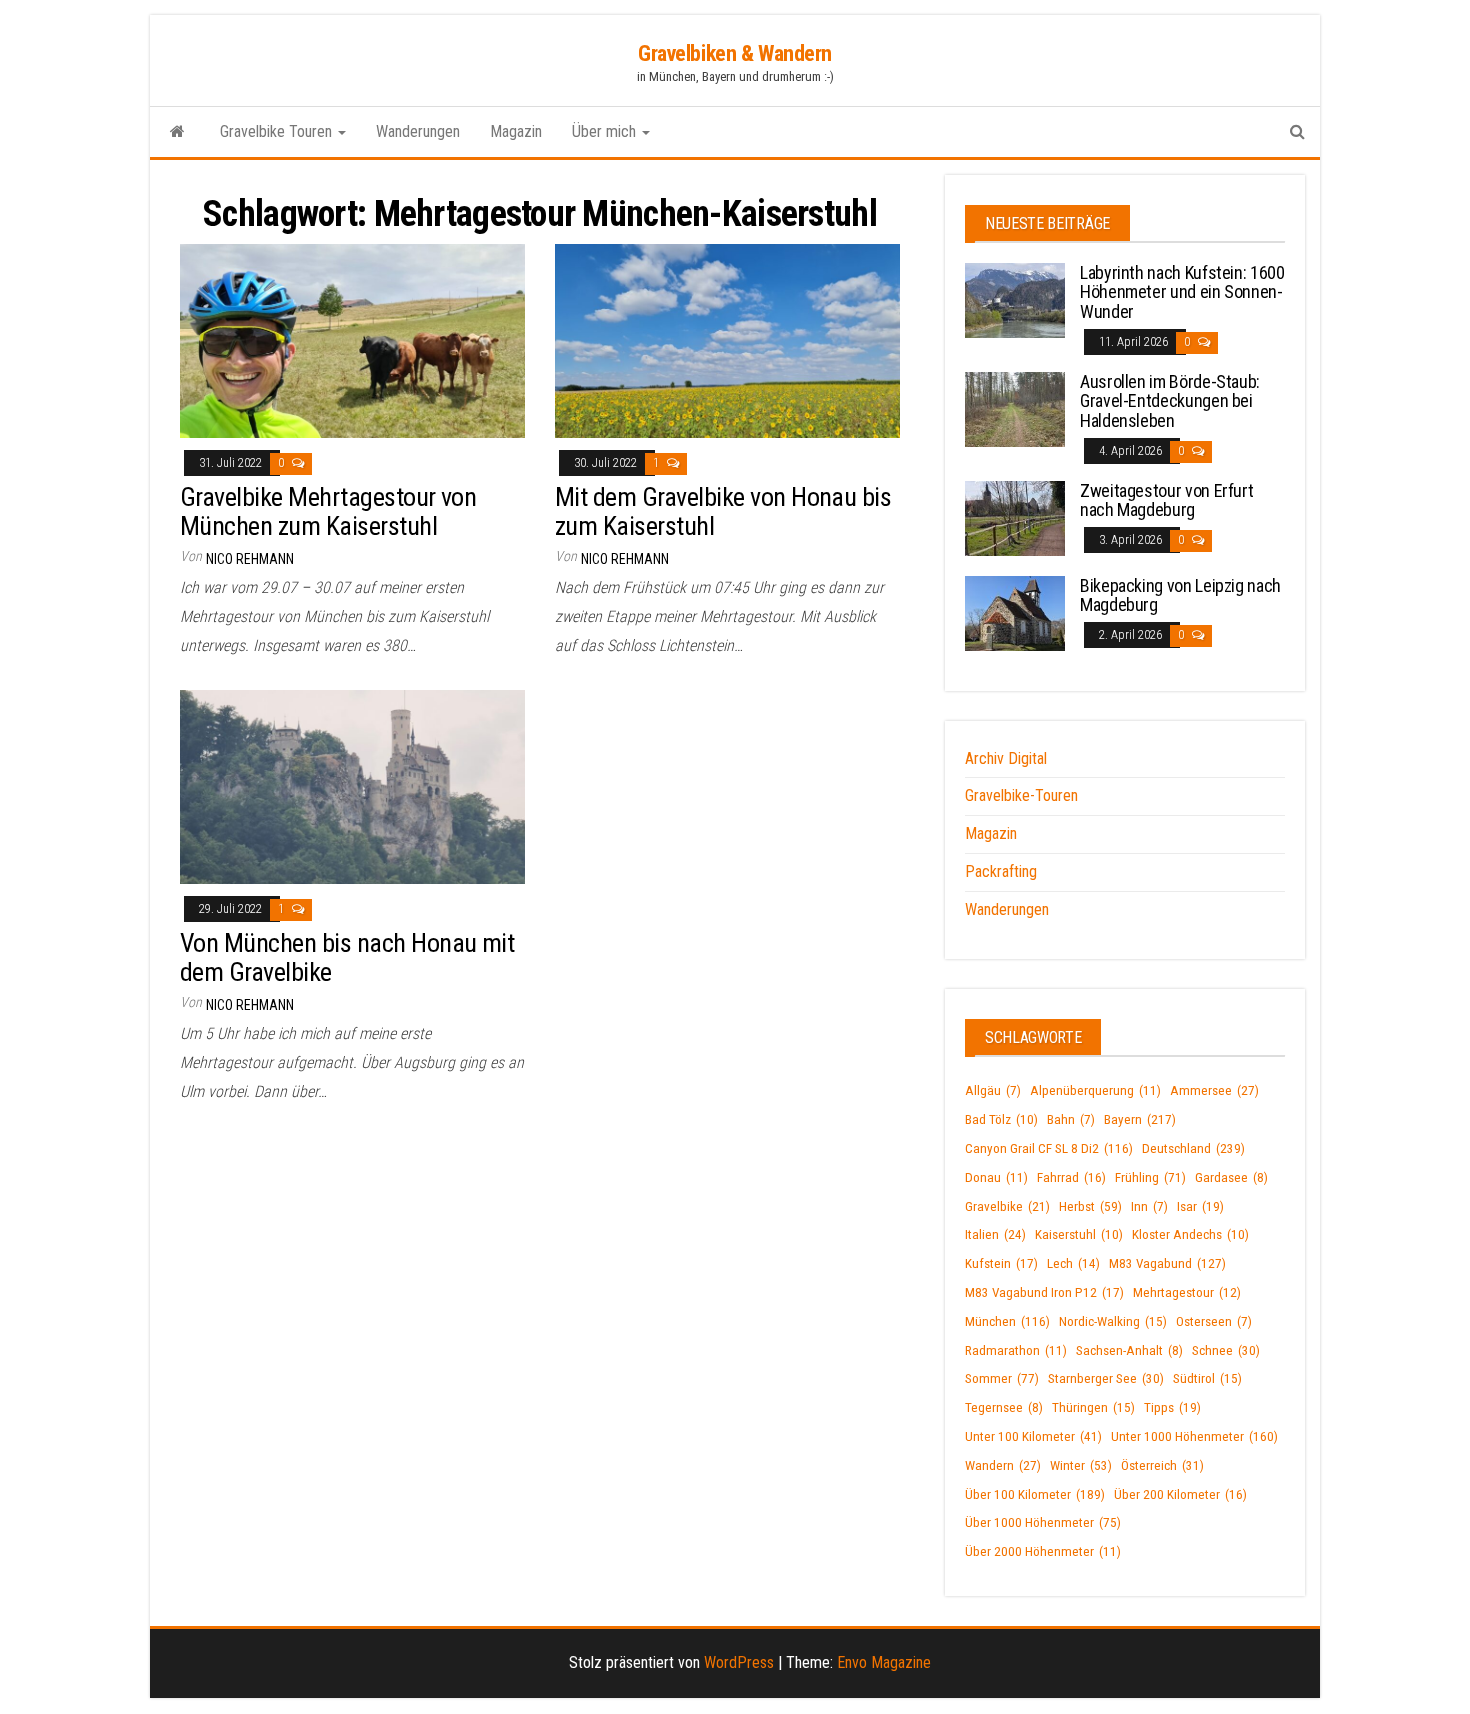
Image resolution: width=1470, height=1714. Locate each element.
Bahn (1071, 1119)
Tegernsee (1004, 1407)
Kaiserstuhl (1079, 1234)
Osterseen (1214, 1321)
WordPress (739, 1662)
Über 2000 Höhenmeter (1043, 1551)
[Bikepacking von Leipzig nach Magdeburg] (1015, 611)
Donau (996, 1177)
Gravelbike (1007, 1206)
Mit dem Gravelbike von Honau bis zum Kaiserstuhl (723, 511)
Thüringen (1093, 1407)
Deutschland (1193, 1148)
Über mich (606, 131)
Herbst (1090, 1206)
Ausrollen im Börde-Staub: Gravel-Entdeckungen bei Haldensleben (1170, 401)
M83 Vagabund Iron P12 (1044, 1292)
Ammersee (1214, 1090)
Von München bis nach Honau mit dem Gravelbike (347, 957)
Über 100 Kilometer (1035, 1494)
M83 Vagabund (1167, 1263)
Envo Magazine (884, 1662)
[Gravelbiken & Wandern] (177, 132)
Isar (1200, 1206)
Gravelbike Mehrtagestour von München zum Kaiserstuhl (328, 511)
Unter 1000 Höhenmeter (1194, 1436)
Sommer (1002, 1378)
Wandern (1003, 1465)
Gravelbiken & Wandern (735, 53)
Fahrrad (1071, 1177)
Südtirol (1207, 1378)
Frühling (1150, 1177)
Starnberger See (1106, 1378)
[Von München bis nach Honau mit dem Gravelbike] (352, 786)
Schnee (1226, 1350)
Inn (1149, 1206)
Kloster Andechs (1190, 1234)
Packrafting (1001, 871)
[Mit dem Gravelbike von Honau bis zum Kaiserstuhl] (727, 340)
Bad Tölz (1001, 1119)
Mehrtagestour (1187, 1292)
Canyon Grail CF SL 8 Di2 (1049, 1148)
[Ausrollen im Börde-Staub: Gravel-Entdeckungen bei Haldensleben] (1015, 407)
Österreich (1162, 1465)
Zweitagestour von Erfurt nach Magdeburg (1166, 500)
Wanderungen (418, 131)
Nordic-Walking (1113, 1321)
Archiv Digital (1006, 758)
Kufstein (1001, 1263)
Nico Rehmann (250, 559)
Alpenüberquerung (1095, 1090)
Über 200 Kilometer (1180, 1494)
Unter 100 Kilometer (1033, 1436)
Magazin (516, 131)
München (1007, 1321)
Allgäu (993, 1090)
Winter (1081, 1465)
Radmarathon (1016, 1350)
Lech (1073, 1263)
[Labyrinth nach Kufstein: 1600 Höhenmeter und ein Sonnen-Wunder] (1015, 298)
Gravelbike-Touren (1021, 795)
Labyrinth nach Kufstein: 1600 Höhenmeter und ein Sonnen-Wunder (1182, 292)
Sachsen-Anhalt (1129, 1350)
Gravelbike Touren (278, 131)
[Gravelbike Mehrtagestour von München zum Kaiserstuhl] (352, 340)
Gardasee (1231, 1177)
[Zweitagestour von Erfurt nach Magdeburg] (1015, 516)
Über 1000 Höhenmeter (1043, 1522)
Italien (995, 1234)
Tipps (1172, 1407)
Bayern (1140, 1119)
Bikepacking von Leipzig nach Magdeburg (1180, 595)
